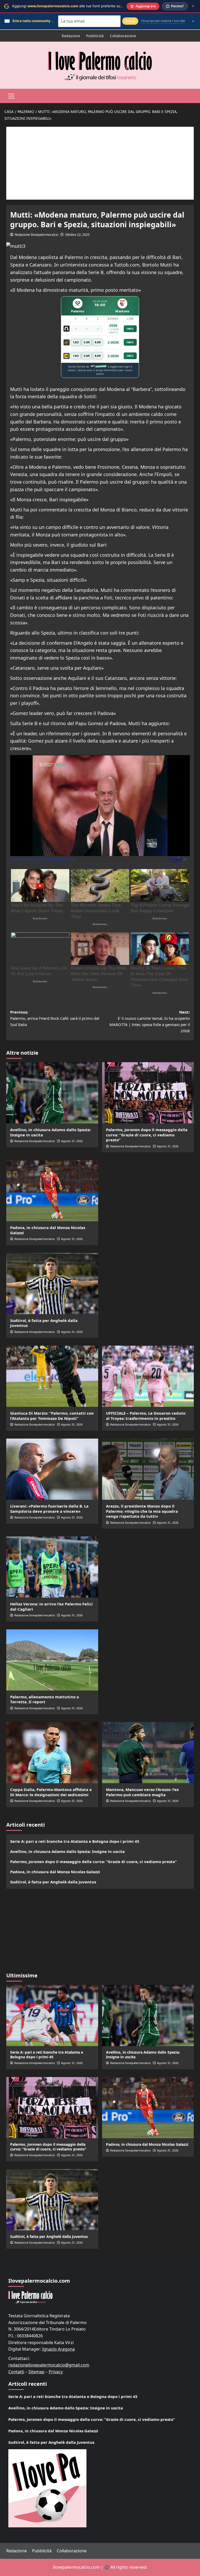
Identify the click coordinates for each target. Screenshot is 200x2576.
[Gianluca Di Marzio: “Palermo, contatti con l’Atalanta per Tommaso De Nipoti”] (52, 1376)
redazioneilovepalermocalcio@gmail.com (49, 2365)
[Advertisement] (100, 163)
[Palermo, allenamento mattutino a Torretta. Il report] (52, 1660)
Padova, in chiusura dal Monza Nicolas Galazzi (48, 1230)
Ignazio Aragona (58, 2349)
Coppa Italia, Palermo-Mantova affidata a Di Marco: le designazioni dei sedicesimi (51, 1792)
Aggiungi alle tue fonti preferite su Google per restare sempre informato (98, 6)
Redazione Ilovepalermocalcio (37, 235)
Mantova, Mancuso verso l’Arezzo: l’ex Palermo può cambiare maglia (142, 1792)
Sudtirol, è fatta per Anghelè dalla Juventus (44, 1323)
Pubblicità (95, 36)
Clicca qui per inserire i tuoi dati (163, 21)
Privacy (56, 2372)
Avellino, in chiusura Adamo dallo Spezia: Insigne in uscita (51, 1132)
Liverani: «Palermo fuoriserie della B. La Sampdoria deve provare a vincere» (49, 1509)
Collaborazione (123, 36)
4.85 (98, 342)
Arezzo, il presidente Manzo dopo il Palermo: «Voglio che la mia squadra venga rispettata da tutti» (142, 1511)
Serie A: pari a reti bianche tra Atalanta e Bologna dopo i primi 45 (75, 1841)
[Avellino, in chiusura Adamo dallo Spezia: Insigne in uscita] (52, 1093)
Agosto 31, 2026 (72, 1141)
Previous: (55, 1018)
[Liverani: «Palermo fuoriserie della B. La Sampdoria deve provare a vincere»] (52, 1469)
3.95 (87, 342)
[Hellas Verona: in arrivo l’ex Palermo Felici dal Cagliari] (52, 1567)
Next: (150, 1021)
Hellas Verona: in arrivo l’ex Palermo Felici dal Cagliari (51, 1606)
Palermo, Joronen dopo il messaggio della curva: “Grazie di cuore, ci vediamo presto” (147, 1135)
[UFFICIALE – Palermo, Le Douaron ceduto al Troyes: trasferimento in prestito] (148, 1376)
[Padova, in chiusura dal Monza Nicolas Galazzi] (52, 1191)
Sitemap (36, 2372)
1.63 (76, 342)
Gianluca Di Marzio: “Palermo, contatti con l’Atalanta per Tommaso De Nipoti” (52, 1416)
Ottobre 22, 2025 (77, 235)
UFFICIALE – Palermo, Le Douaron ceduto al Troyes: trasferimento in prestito (146, 1416)
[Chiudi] (193, 6)
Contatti (16, 2372)
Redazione (71, 36)
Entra (130, 21)
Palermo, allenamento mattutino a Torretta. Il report (45, 1699)
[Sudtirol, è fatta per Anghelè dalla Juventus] (52, 1284)
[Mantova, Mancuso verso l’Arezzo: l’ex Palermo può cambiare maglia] (148, 1753)
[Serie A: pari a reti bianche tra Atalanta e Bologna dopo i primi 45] (52, 2015)
